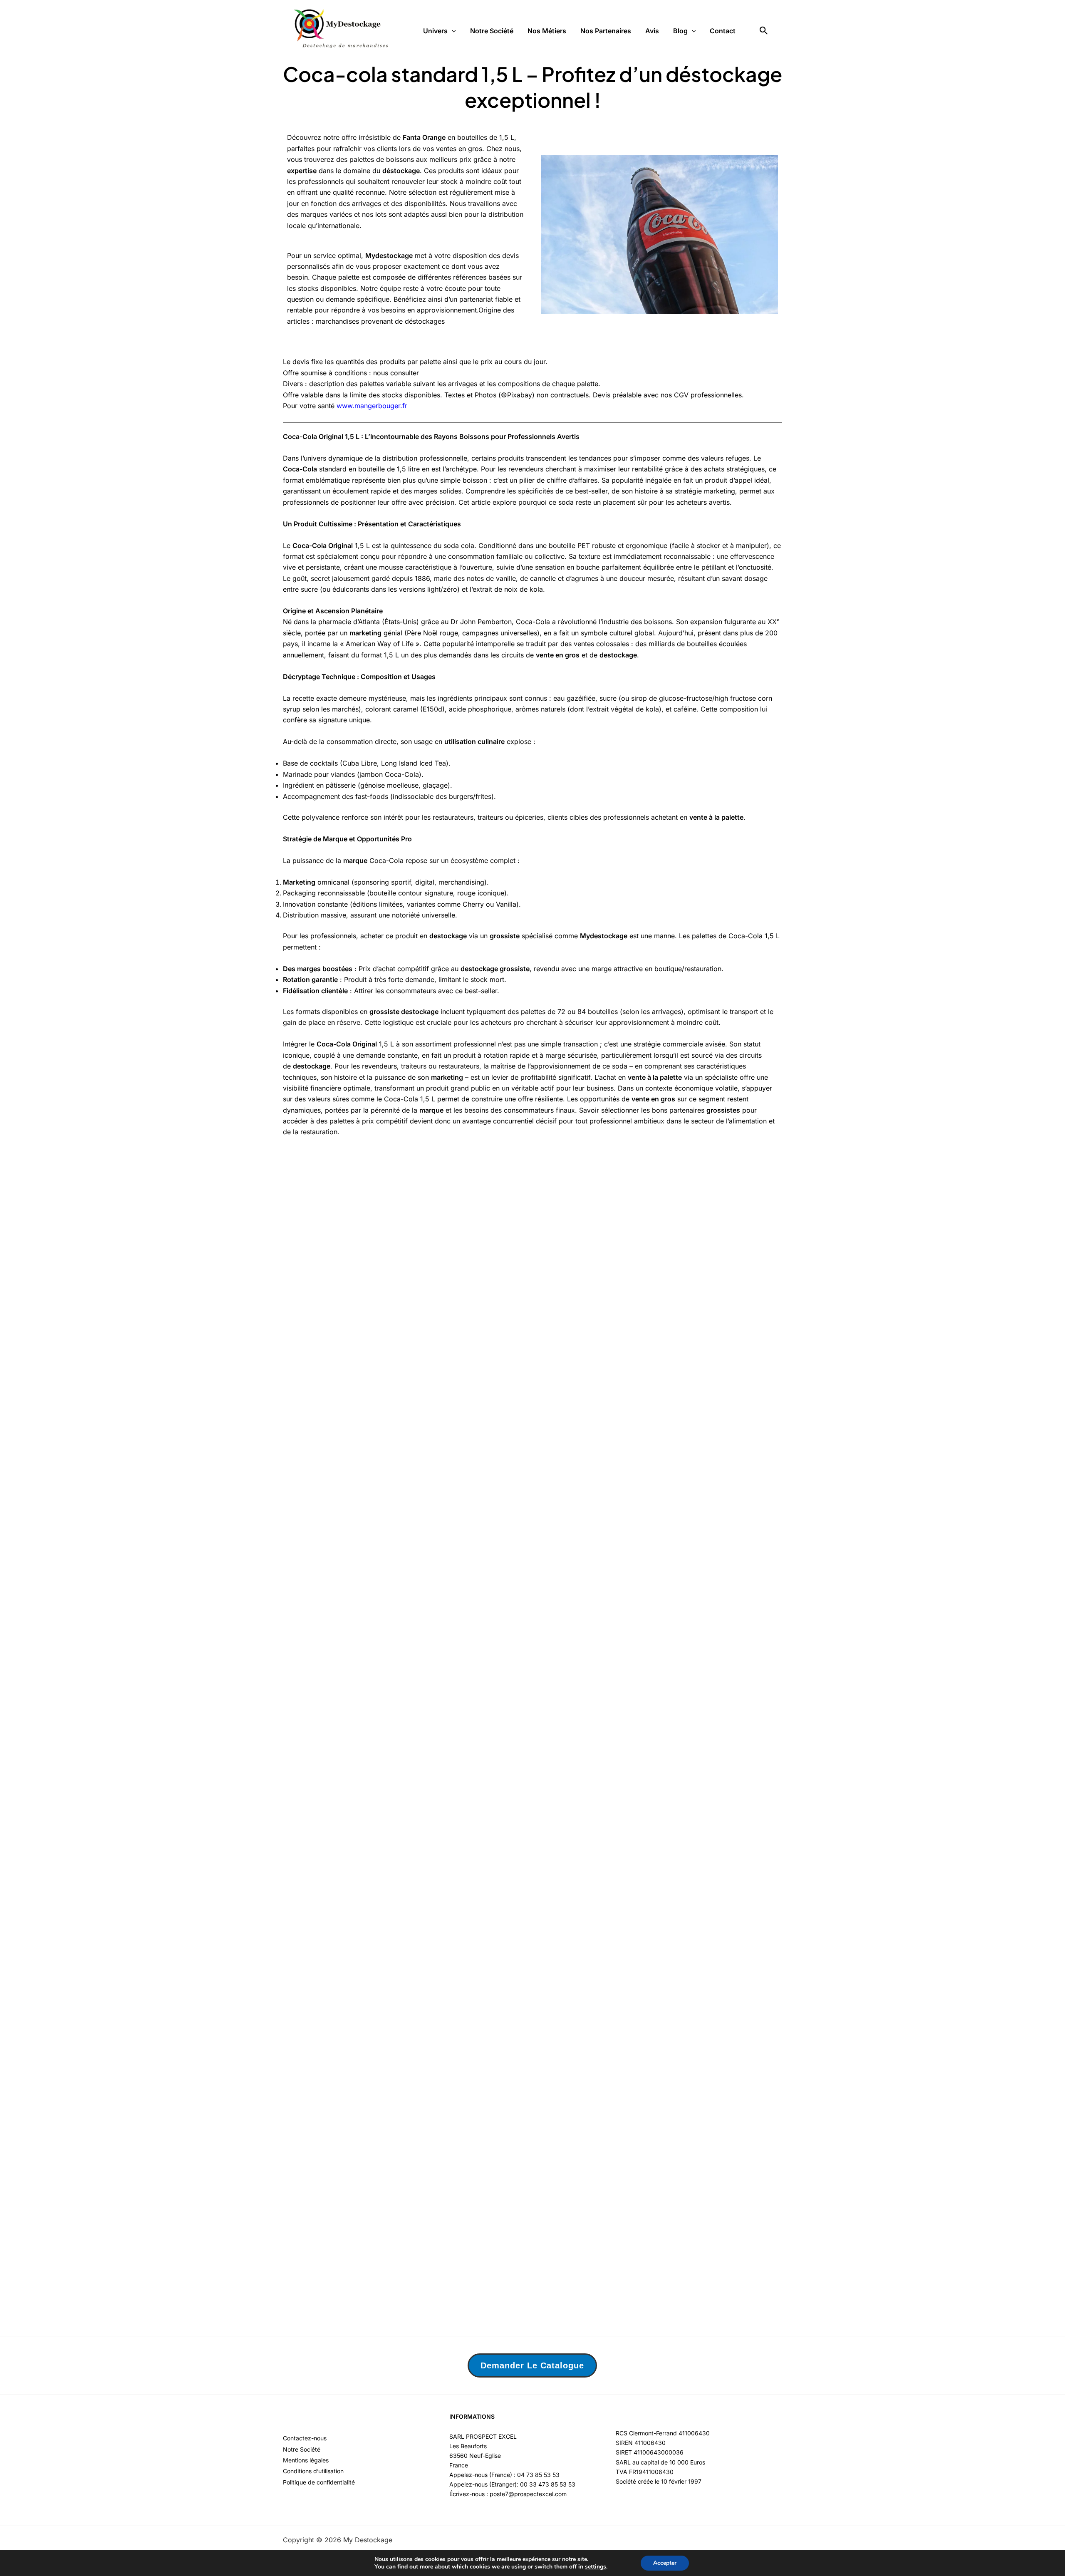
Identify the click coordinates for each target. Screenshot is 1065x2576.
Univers (435, 31)
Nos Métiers (547, 31)
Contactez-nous (305, 2438)
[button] (452, 31)
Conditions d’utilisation (313, 2471)
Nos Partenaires (606, 31)
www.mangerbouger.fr (372, 406)
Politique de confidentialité (319, 2482)
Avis (652, 31)
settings (596, 2567)
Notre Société (492, 31)
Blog (680, 31)
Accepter (665, 2563)
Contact (723, 31)
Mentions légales (306, 2460)
